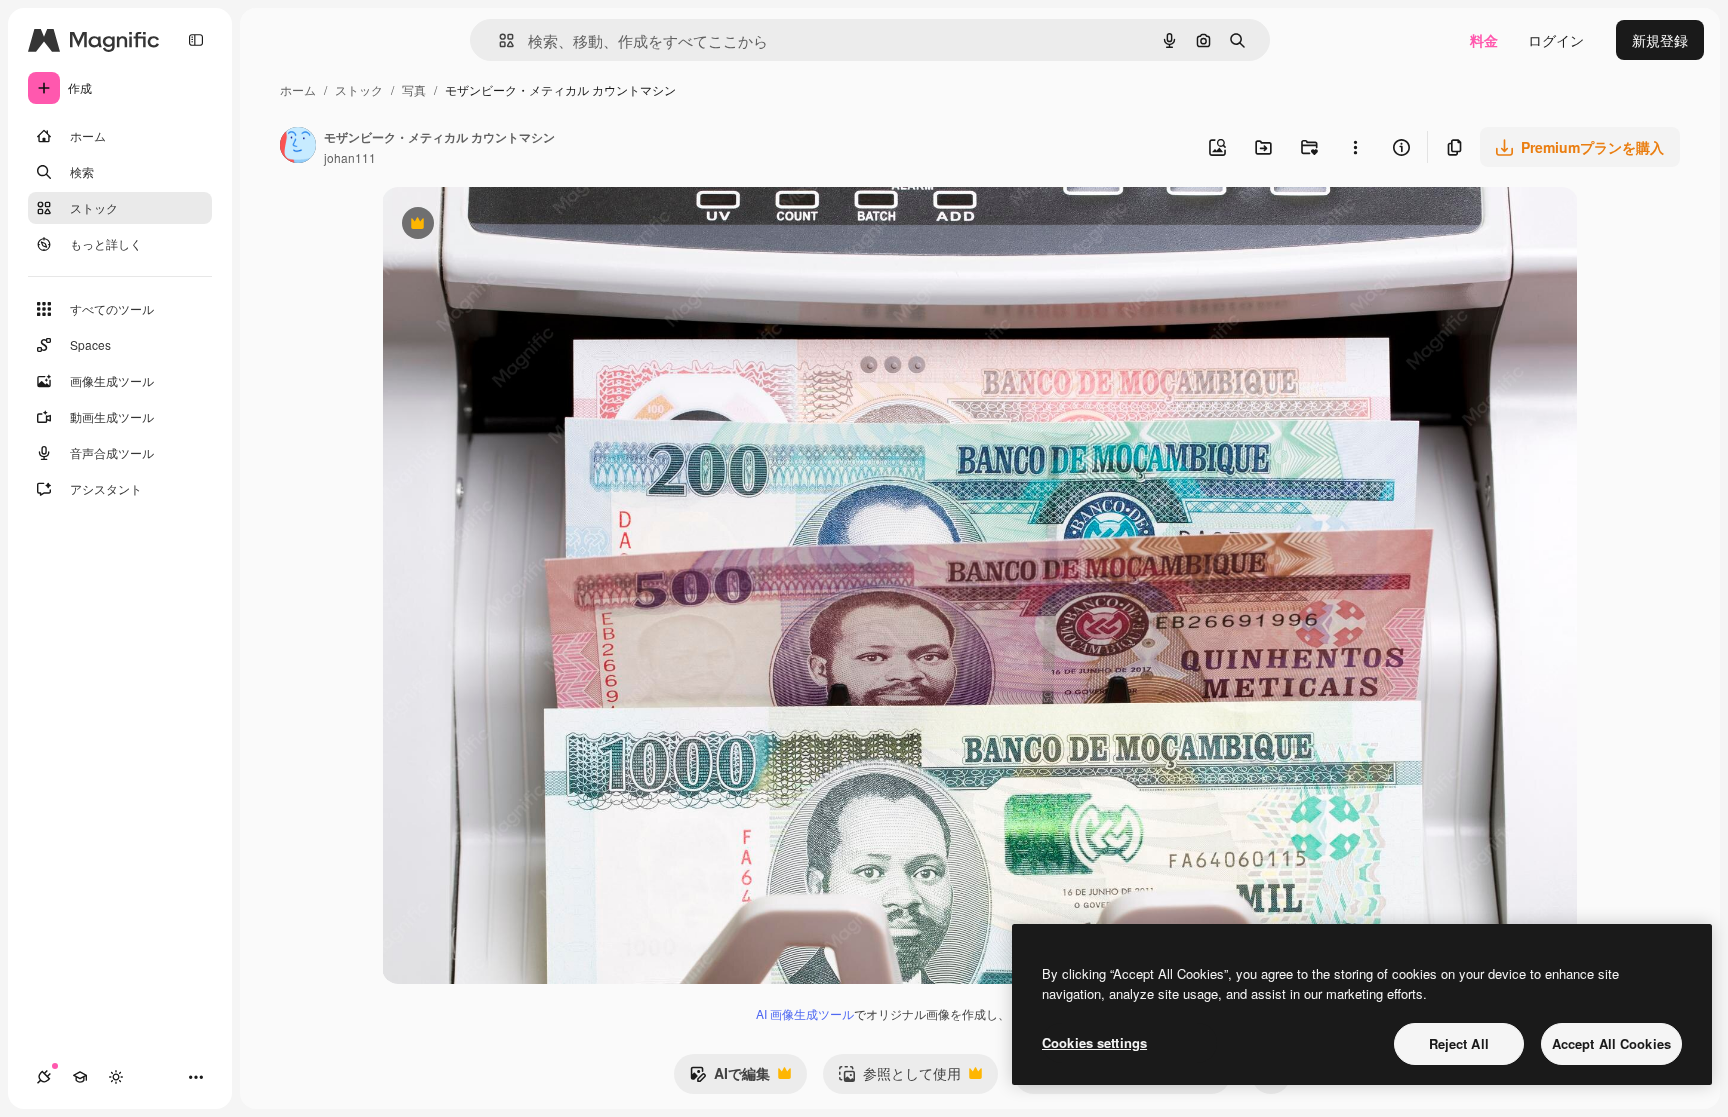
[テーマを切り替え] (116, 1077)
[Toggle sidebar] (196, 40)
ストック (359, 89)
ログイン (1556, 40)
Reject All (1459, 1043)
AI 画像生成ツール (805, 1013)
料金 (1484, 40)
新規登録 (1660, 40)
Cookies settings (1094, 1042)
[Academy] (80, 1077)
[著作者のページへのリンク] (298, 147)
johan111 (350, 157)
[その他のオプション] (1355, 147)
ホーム (298, 89)
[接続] (44, 1077)
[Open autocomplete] (498, 40)
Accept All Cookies (1611, 1043)
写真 (414, 89)
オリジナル (519, 225)
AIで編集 (729, 1078)
